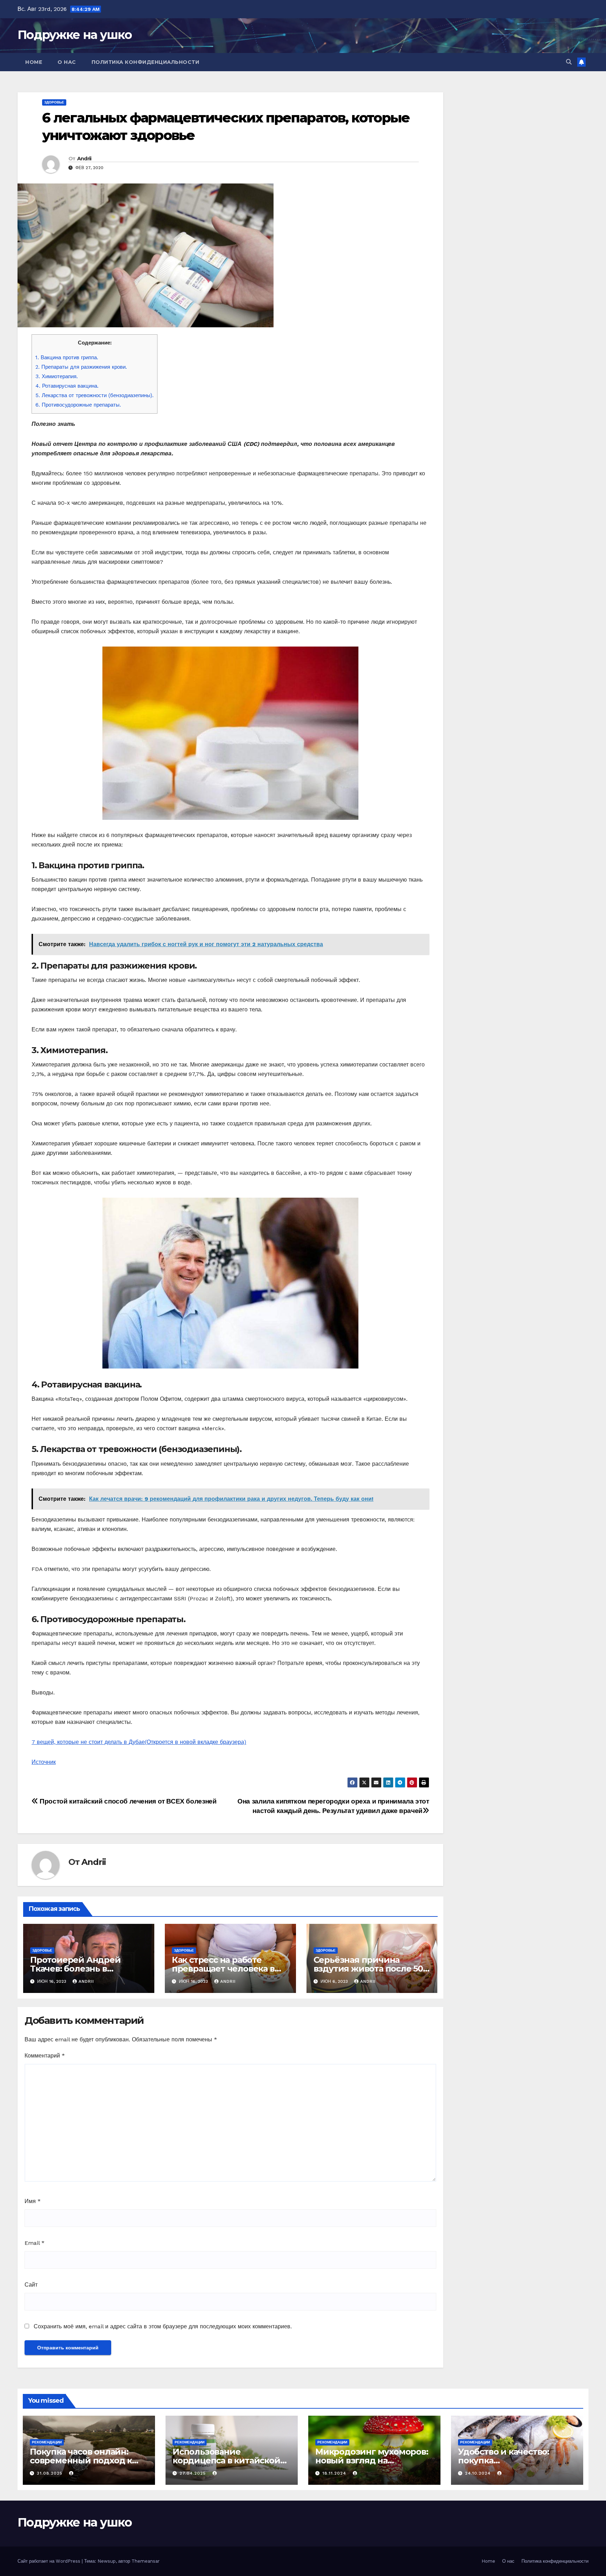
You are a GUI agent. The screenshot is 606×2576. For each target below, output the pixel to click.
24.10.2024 (479, 2473)
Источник (44, 1762)
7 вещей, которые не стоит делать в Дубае (139, 1742)
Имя (33, 2201)
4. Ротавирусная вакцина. (67, 386)
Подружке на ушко (75, 35)
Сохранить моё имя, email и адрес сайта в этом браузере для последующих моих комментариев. (163, 2326)
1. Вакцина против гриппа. (67, 357)
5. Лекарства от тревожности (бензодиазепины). (95, 395)
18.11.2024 (335, 2473)
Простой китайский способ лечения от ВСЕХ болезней (127, 1801)
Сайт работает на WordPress (50, 2561)
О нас (67, 62)
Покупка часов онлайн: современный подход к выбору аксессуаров (81, 2460)
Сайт (31, 2285)
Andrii (84, 159)
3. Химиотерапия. (57, 376)
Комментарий (45, 2056)
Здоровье (54, 102)
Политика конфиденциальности (146, 62)
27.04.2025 (194, 2473)
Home (34, 62)
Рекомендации (47, 2442)
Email (35, 2243)
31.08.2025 (50, 2473)
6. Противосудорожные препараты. (78, 405)
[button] (569, 62)
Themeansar (146, 2561)
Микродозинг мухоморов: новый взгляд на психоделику (372, 2460)
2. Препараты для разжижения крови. (81, 367)
